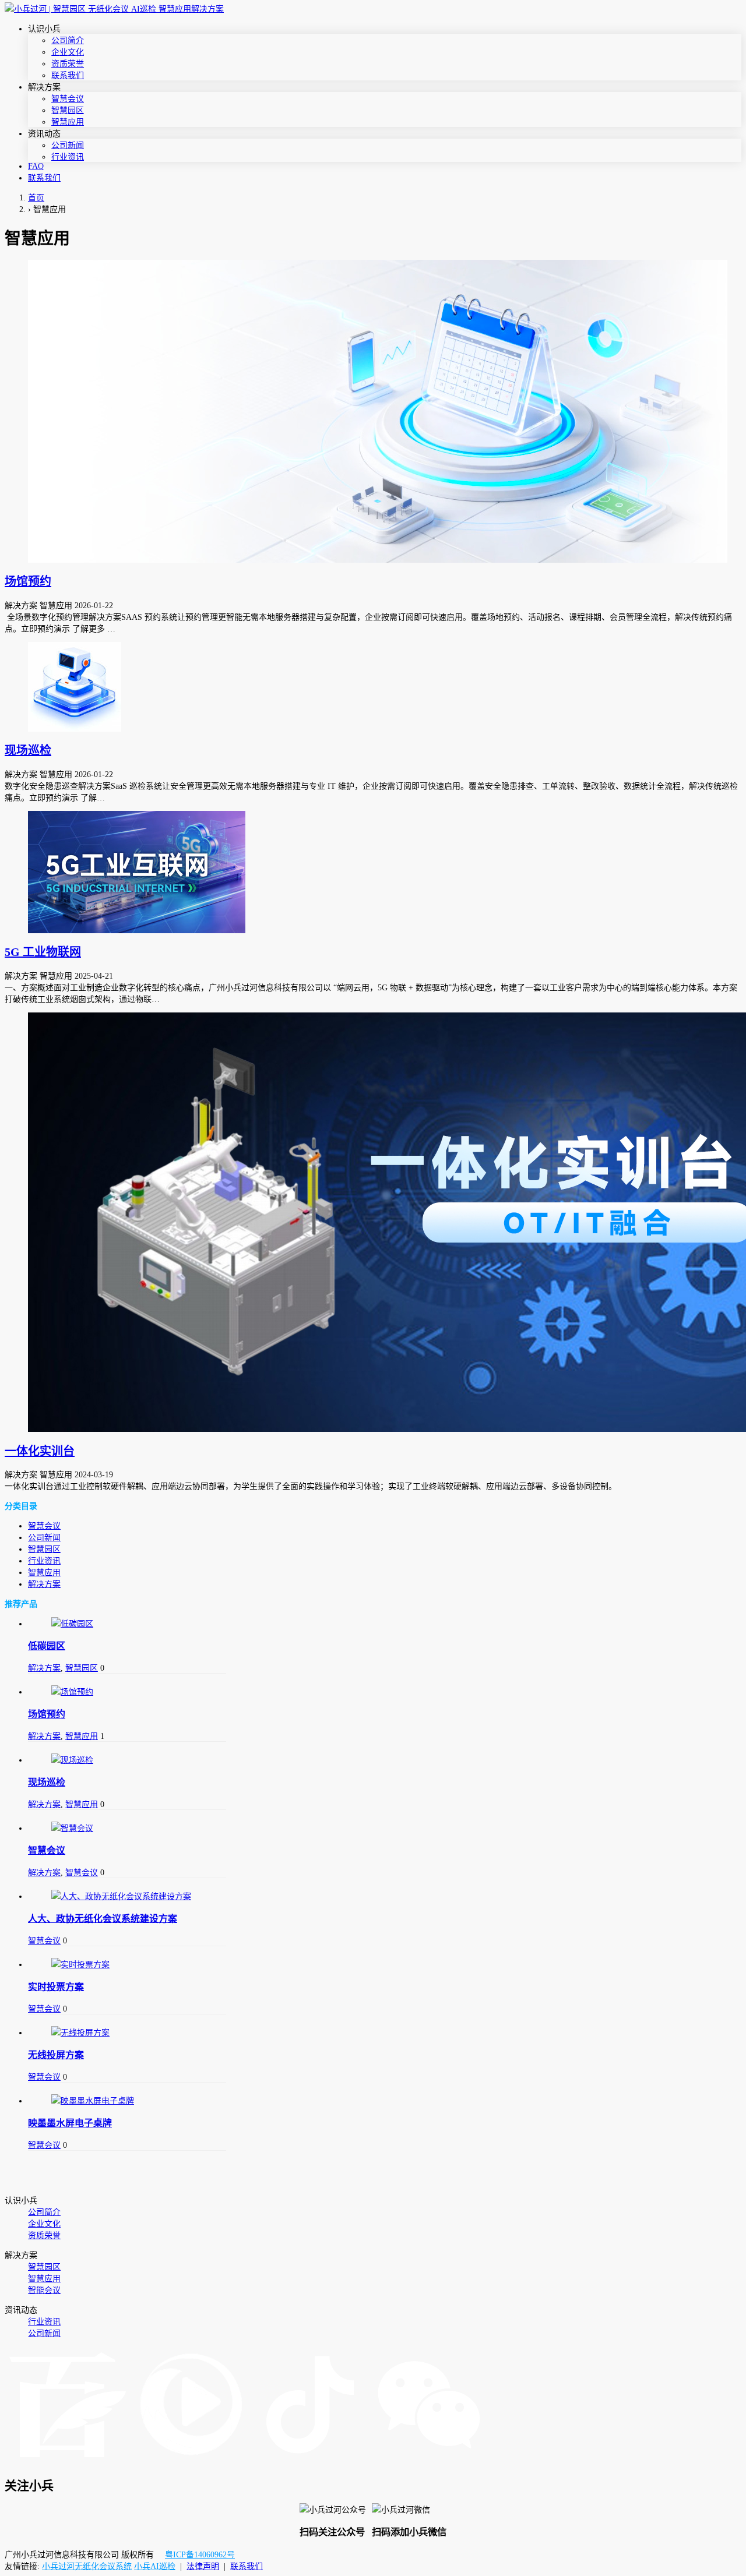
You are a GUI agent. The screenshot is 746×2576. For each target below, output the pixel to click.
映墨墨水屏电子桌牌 (70, 2123)
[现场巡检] (373, 687)
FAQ (36, 166)
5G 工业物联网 (43, 952)
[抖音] (310, 2460)
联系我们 (68, 75)
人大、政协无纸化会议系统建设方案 (103, 1919)
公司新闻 (68, 145)
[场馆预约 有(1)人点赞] (127, 1691)
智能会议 (44, 2290)
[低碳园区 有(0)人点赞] (127, 1623)
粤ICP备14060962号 (200, 2555)
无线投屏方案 (56, 2055)
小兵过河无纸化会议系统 (87, 2566)
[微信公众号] (429, 2460)
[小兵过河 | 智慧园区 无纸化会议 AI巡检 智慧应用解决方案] (114, 9)
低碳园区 (47, 1646)
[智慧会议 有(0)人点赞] (127, 1827)
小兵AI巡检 (155, 2566)
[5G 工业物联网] (373, 872)
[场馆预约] (373, 411)
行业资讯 (68, 157)
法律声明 (203, 2566)
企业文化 (68, 52)
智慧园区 (68, 110)
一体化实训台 (40, 1451)
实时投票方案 (56, 1987)
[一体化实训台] (373, 1222)
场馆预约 (28, 581)
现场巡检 (28, 750)
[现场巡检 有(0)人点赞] (127, 1759)
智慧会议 (68, 99)
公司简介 (68, 40)
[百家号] (68, 2460)
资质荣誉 (68, 64)
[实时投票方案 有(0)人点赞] (127, 1964)
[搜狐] (191, 2460)
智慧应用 (68, 122)
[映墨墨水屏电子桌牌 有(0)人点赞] (127, 2100)
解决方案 (44, 1584)
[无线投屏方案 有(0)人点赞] (127, 2032)
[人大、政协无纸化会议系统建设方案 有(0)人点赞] (127, 1896)
